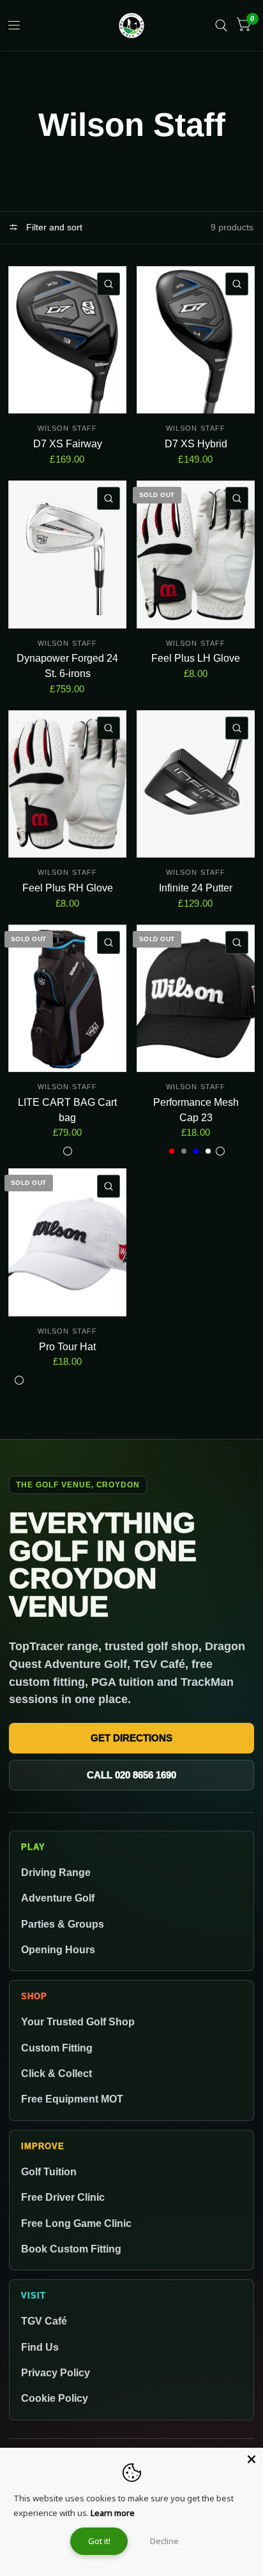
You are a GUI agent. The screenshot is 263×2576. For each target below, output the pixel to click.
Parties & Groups (63, 1924)
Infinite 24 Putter (196, 888)
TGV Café (44, 2321)
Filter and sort (53, 227)
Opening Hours (58, 1949)
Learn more (113, 2513)
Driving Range (56, 1872)
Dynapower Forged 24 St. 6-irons (67, 666)
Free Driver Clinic (63, 2197)
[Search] (221, 26)
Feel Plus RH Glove (68, 888)
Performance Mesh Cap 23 (196, 1110)
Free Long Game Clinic (76, 2223)
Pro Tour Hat (67, 1347)
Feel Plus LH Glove (196, 658)
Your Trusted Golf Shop (78, 2021)
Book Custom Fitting (71, 2249)
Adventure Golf (58, 1898)
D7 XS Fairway (68, 444)
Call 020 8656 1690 (131, 1775)
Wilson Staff (67, 428)
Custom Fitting (57, 2048)
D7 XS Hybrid (196, 444)
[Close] (252, 2459)
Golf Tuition (49, 2171)
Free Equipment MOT (72, 2099)
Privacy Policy (56, 2372)
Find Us (40, 2347)
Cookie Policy (55, 2398)
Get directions (131, 1738)
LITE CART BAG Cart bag (67, 1110)
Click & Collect (56, 2073)
